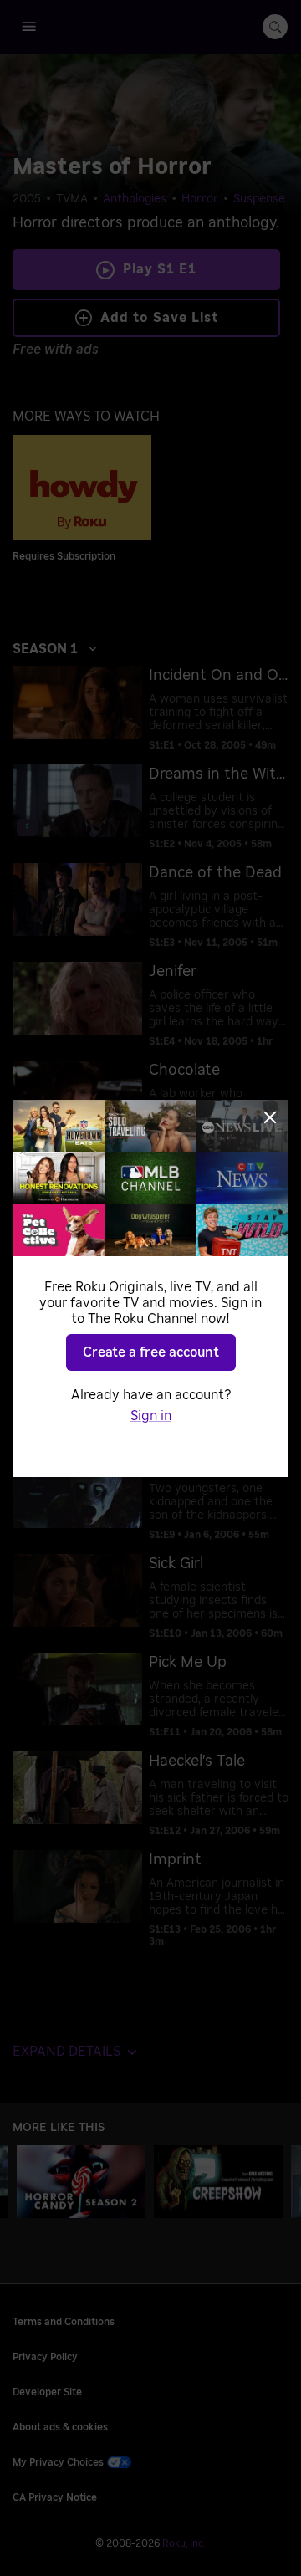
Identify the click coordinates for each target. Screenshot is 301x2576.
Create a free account (151, 1352)
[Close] (270, 1117)
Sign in (151, 1416)
